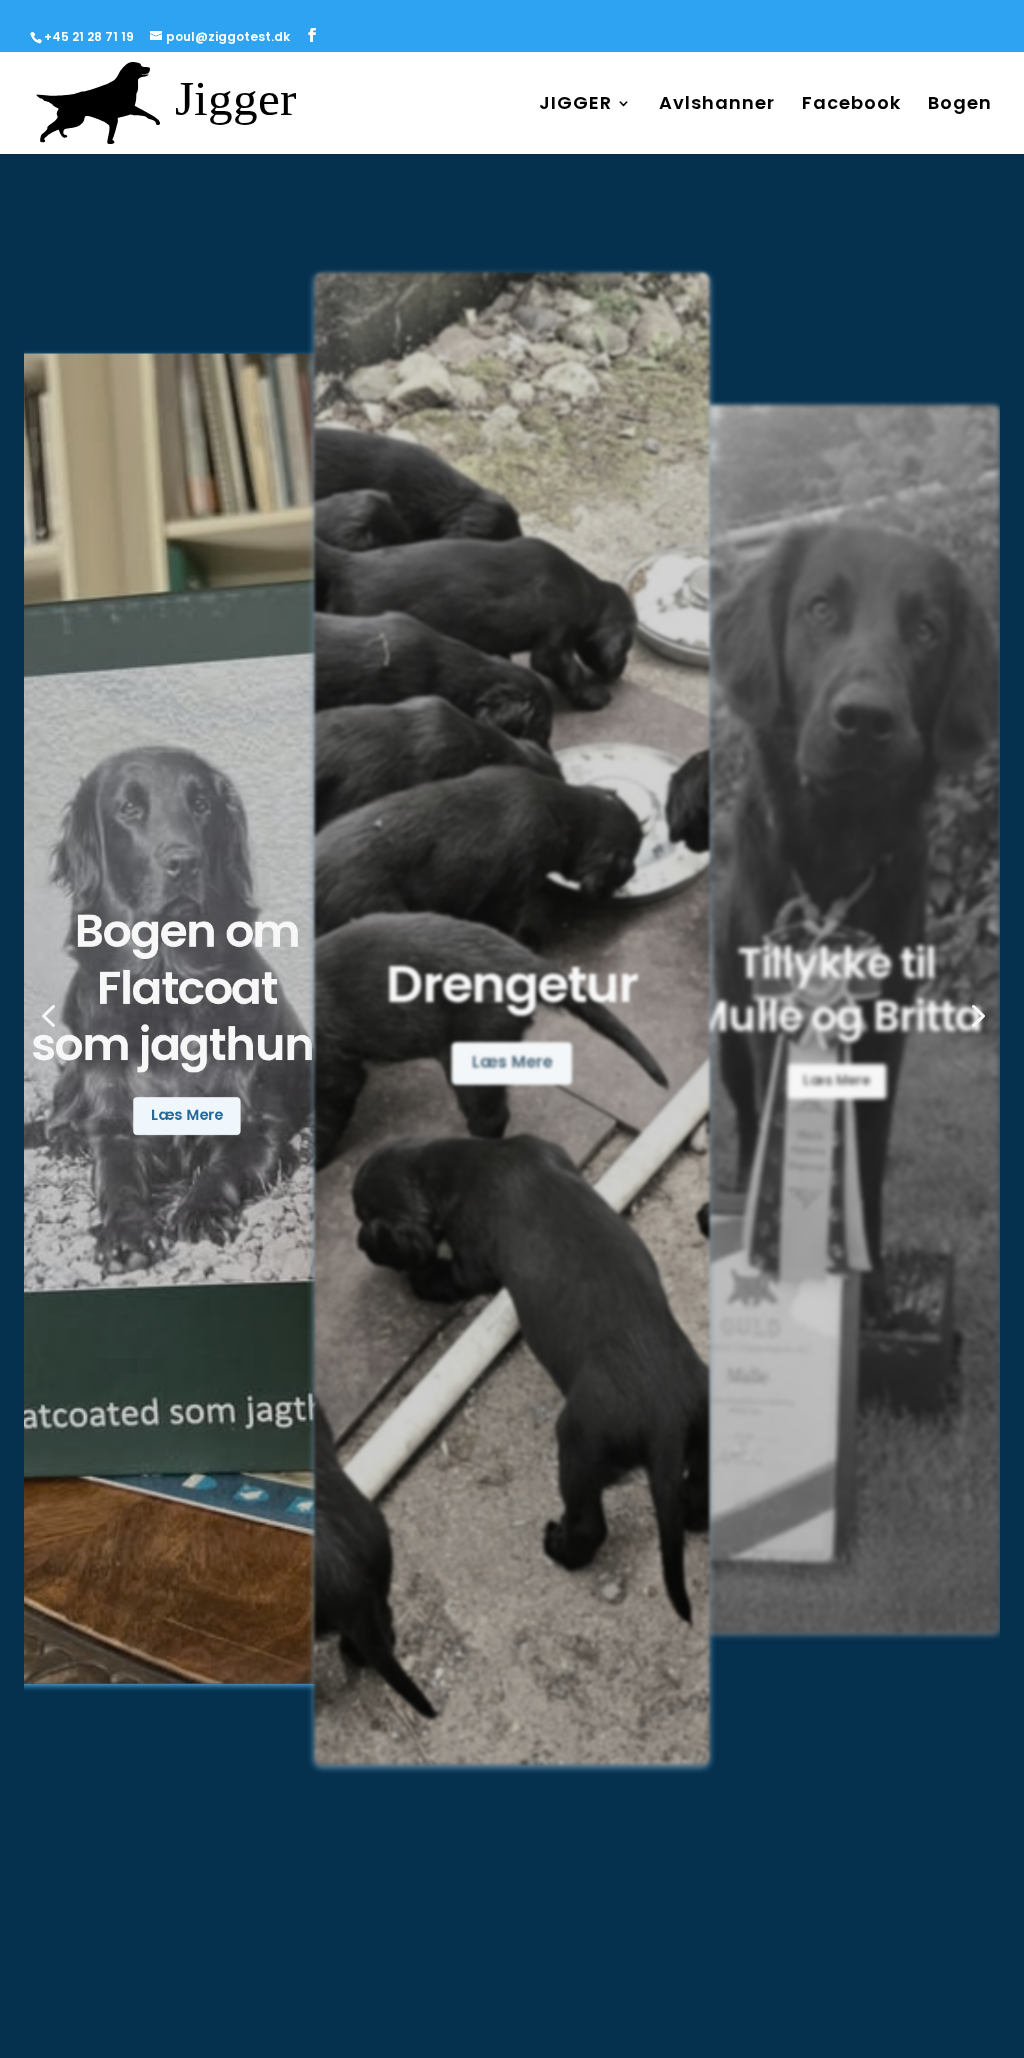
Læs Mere (186, 1107)
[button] (48, 1018)
